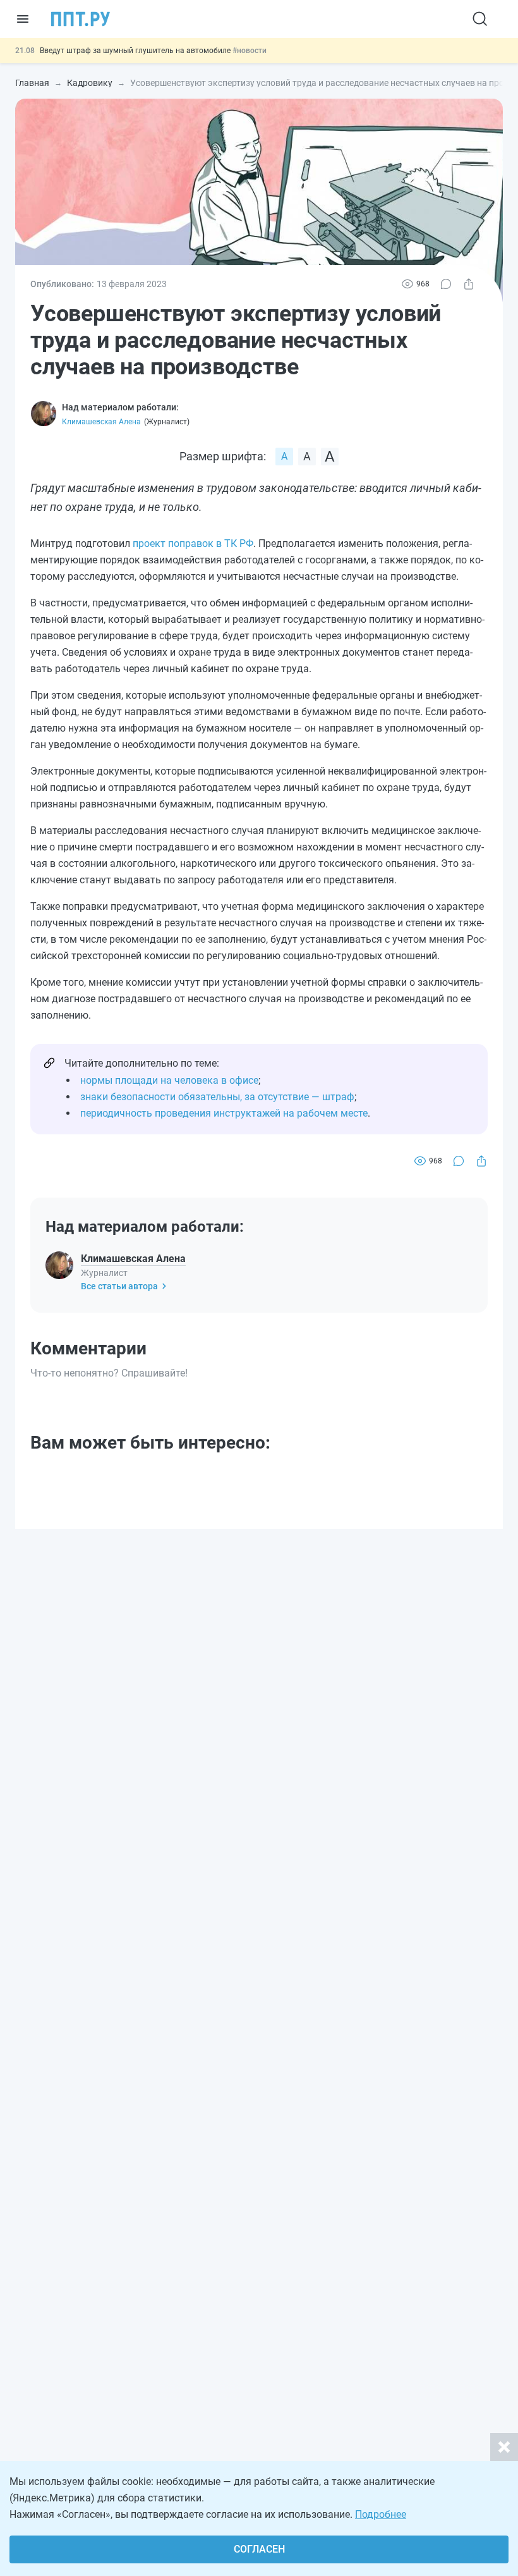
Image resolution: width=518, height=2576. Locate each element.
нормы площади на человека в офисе (169, 1080)
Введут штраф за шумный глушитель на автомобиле (136, 51)
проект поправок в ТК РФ (193, 543)
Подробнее (381, 2514)
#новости (250, 51)
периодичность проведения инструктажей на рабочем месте (224, 1113)
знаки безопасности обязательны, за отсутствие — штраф (217, 1097)
